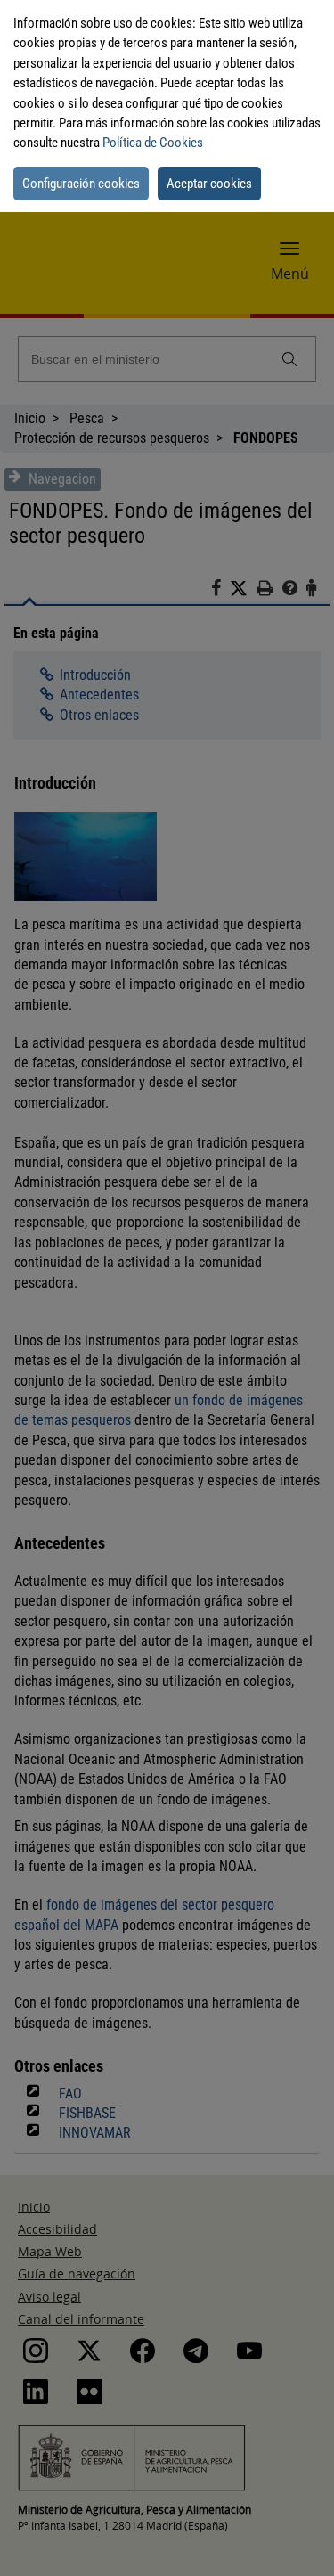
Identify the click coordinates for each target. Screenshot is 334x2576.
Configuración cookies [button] (81, 184)
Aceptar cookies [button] (209, 184)
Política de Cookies (153, 143)
